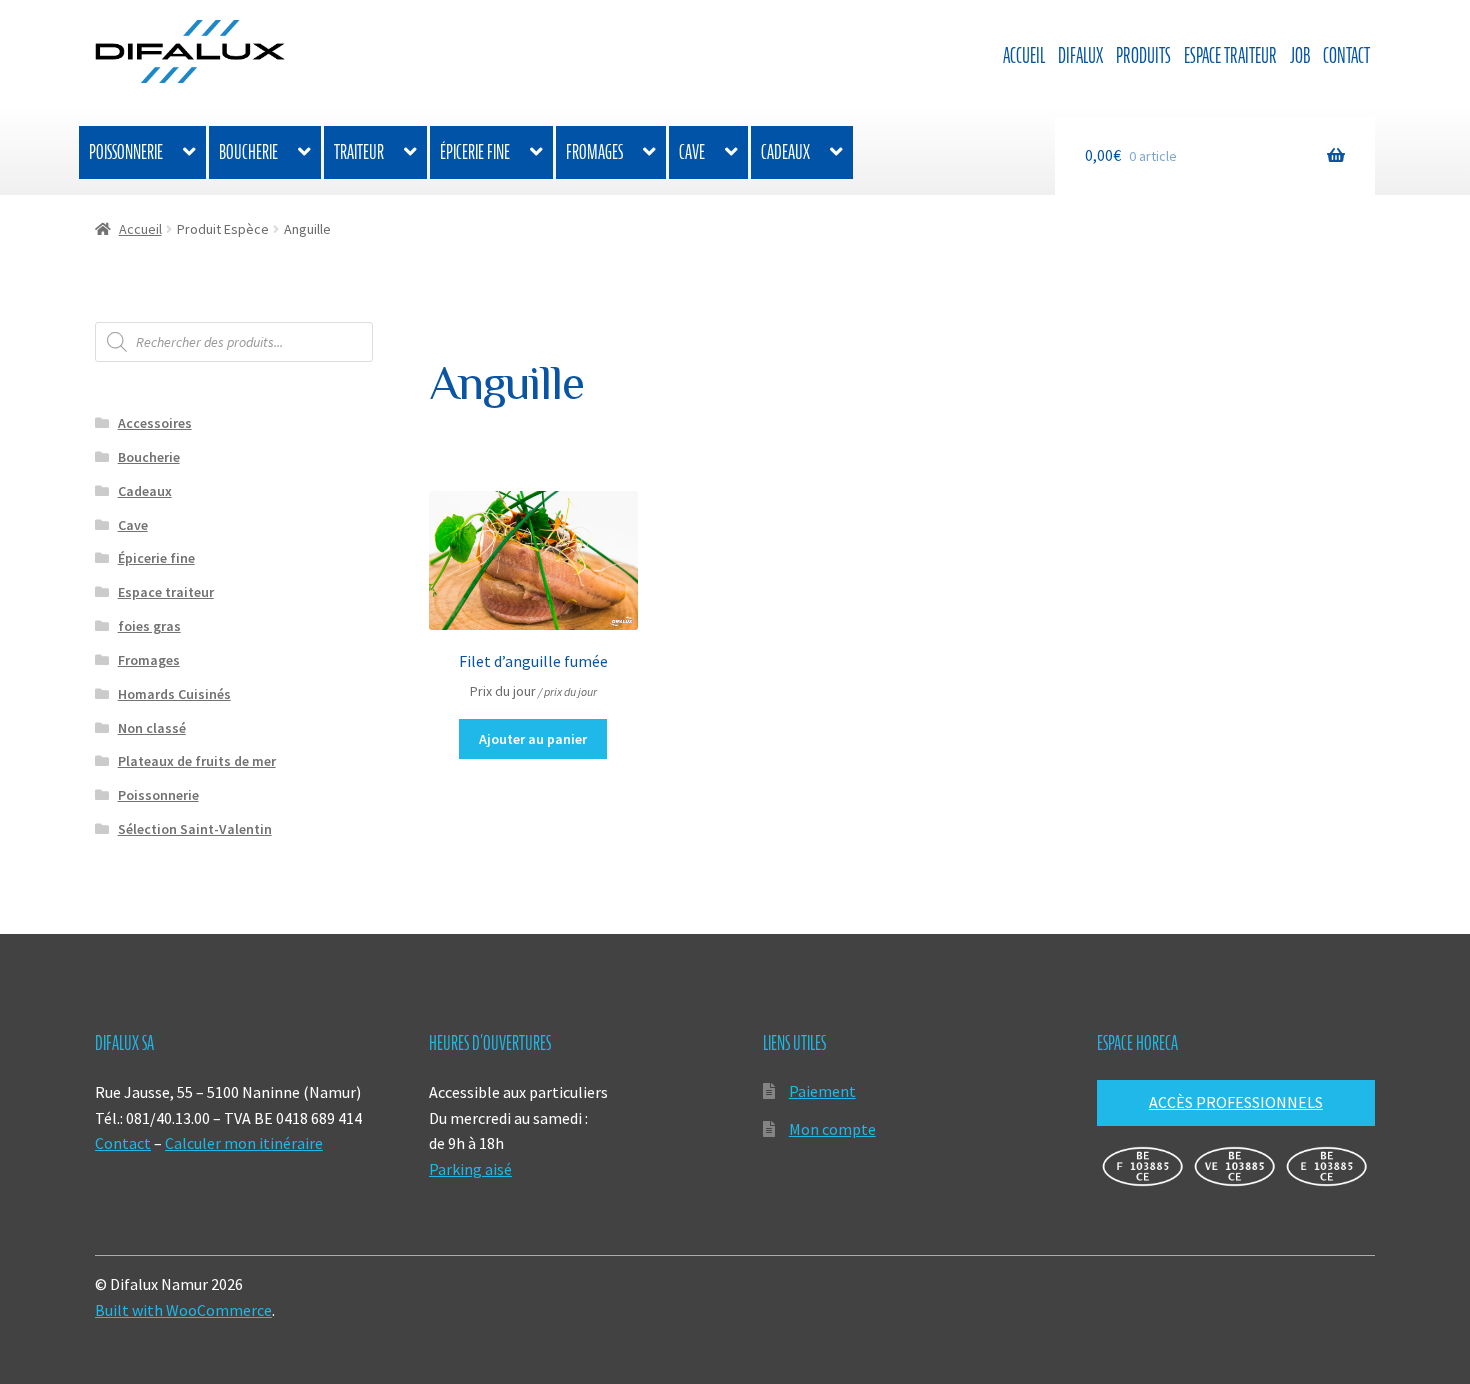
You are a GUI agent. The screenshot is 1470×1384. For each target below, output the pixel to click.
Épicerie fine (475, 152)
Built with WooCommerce (183, 1310)
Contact (1346, 55)
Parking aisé (470, 1169)
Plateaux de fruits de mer (197, 761)
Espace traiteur (1230, 55)
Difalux (1080, 55)
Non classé (152, 728)
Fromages (594, 152)
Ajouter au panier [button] (533, 739)
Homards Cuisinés (174, 694)
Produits (1143, 55)
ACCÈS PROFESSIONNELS (1236, 1102)
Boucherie (248, 152)
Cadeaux (785, 152)
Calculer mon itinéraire (244, 1143)
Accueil (1024, 55)
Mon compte (832, 1129)
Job (1300, 55)
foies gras (149, 626)
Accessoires (155, 423)
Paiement (822, 1091)
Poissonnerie (126, 152)
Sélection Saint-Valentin (195, 829)
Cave (692, 152)
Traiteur (359, 152)
